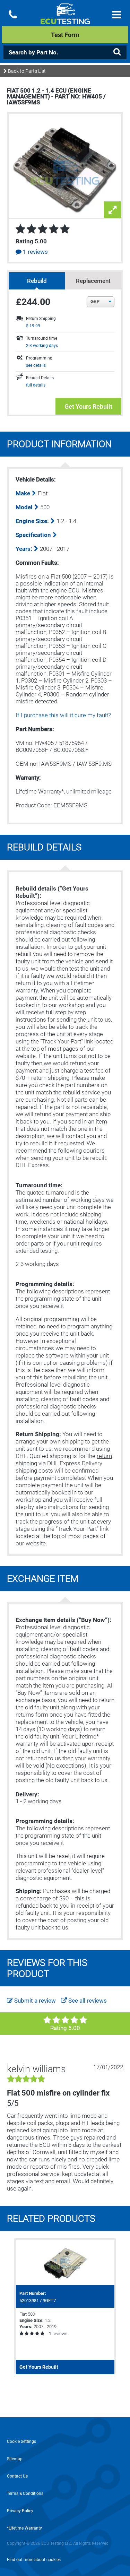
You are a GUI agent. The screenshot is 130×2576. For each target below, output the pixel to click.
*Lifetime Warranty (24, 2528)
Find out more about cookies (34, 2560)
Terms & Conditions (25, 2493)
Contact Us (17, 2476)
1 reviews (35, 252)
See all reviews (87, 2001)
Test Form (65, 35)
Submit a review (34, 2001)
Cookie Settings (21, 2441)
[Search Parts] (117, 52)
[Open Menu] (117, 15)
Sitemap (15, 2459)
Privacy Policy (20, 2511)
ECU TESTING (65, 19)
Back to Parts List (26, 71)
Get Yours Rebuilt (88, 406)
